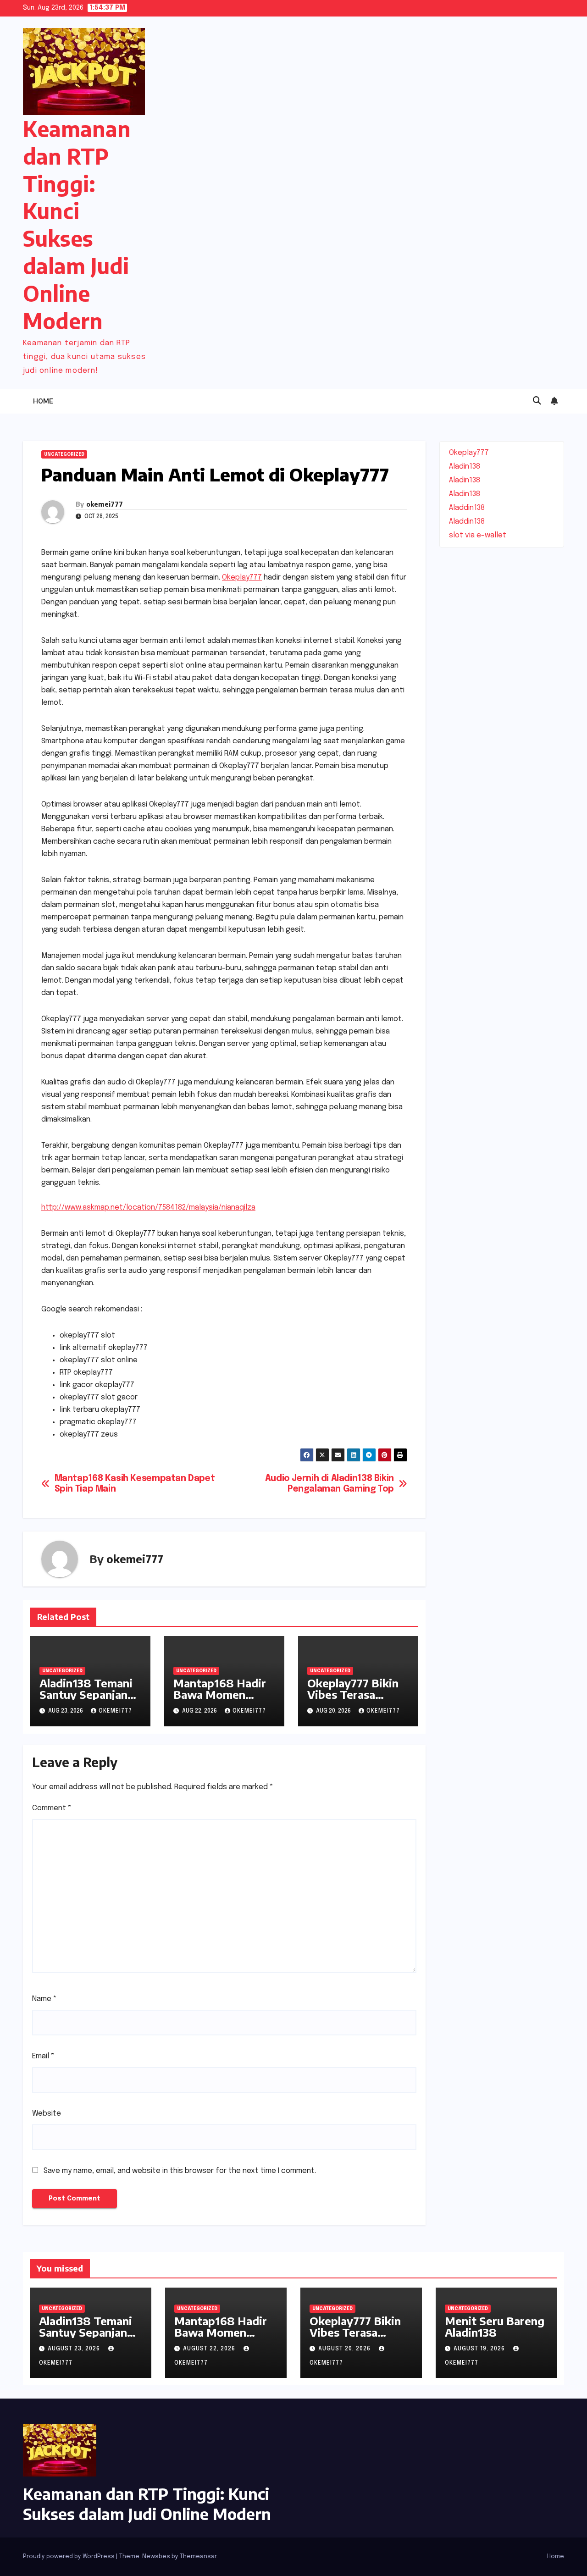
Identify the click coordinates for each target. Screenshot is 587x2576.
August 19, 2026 (480, 2349)
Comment (52, 1808)
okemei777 (105, 504)
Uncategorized (64, 454)
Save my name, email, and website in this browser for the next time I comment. (180, 2171)
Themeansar (198, 2557)
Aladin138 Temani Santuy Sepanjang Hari (87, 1694)
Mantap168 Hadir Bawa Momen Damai (220, 1694)
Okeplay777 (242, 578)
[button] (537, 401)
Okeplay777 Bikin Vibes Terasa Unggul (353, 1694)
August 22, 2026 (210, 2349)
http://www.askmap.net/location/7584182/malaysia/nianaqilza (148, 1208)
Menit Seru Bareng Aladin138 (495, 2326)
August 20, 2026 (345, 2349)
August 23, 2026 (75, 2349)
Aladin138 (465, 467)
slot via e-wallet (478, 535)
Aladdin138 (467, 508)
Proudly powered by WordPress (69, 2557)
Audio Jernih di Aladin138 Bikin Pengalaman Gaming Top (329, 1484)
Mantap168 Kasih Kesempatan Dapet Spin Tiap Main (135, 1484)
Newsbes (156, 2557)
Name (44, 1999)
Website (47, 2114)
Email (43, 2056)
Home (43, 401)
